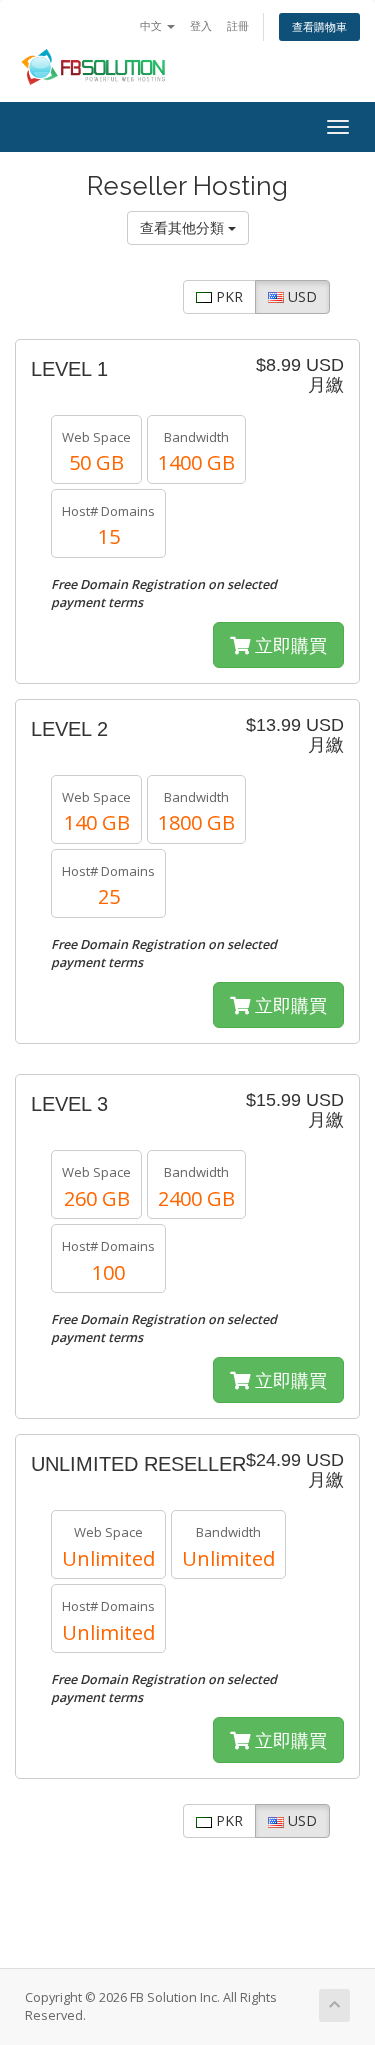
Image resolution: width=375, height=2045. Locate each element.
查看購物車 (319, 26)
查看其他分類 (184, 227)
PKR (227, 296)
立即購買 (288, 645)
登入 (201, 25)
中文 (152, 25)
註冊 (238, 25)
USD (300, 296)
